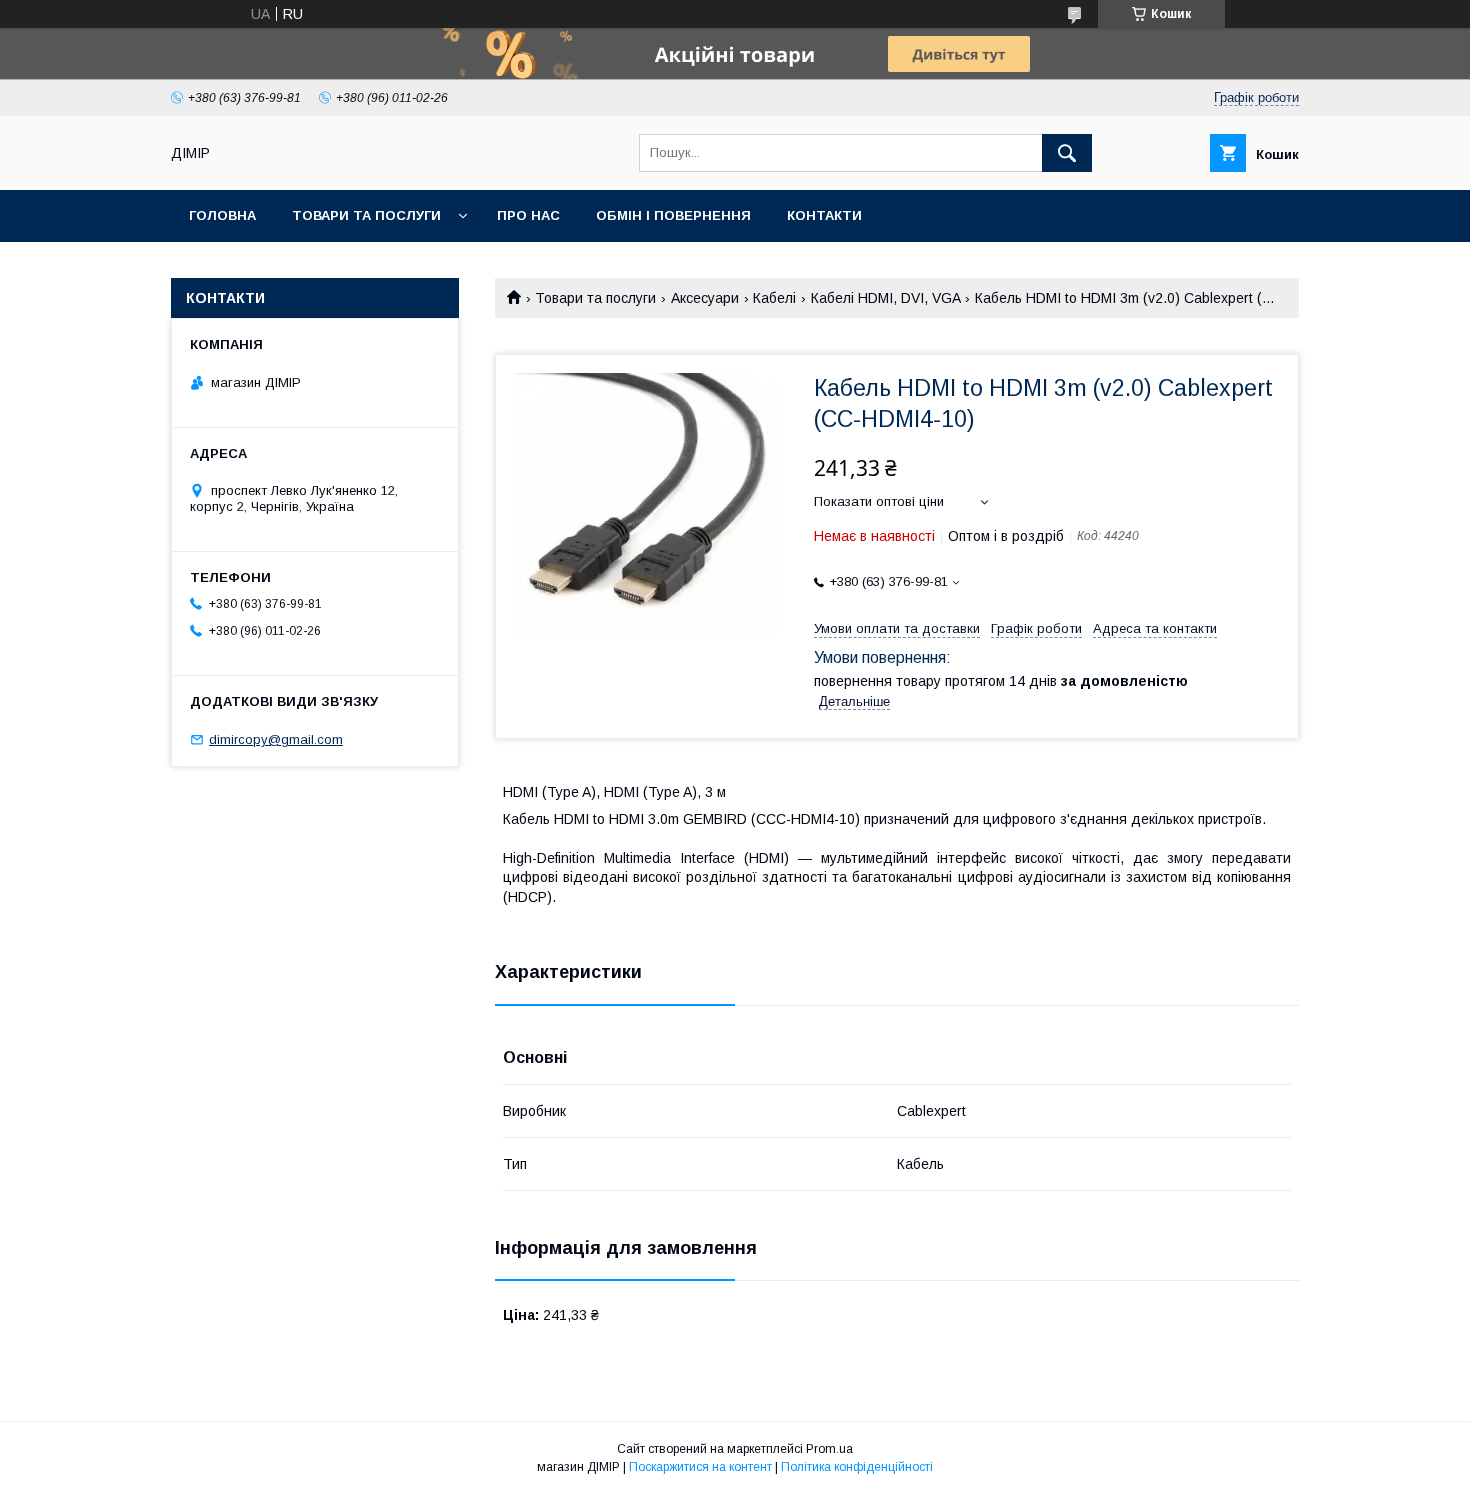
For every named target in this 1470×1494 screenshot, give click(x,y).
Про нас (528, 215)
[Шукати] (1067, 153)
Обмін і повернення (673, 215)
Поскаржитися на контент (700, 1467)
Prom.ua (829, 1449)
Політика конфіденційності (857, 1467)
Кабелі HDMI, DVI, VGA (886, 298)
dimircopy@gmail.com (276, 739)
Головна (222, 215)
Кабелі (774, 298)
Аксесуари (705, 298)
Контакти (824, 215)
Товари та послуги (366, 215)
